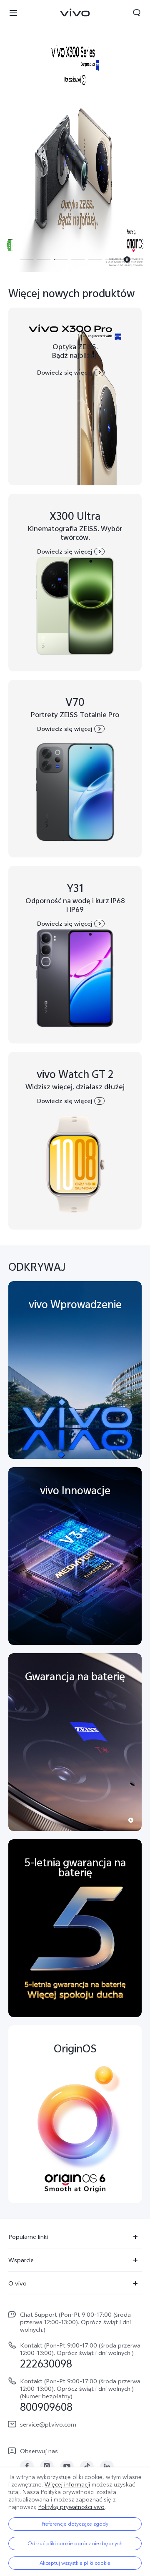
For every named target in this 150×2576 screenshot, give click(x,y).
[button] (13, 12)
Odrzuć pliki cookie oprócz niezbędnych (75, 2544)
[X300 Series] (75, 136)
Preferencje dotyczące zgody (75, 2524)
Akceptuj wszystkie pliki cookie (75, 2563)
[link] (27, 2466)
